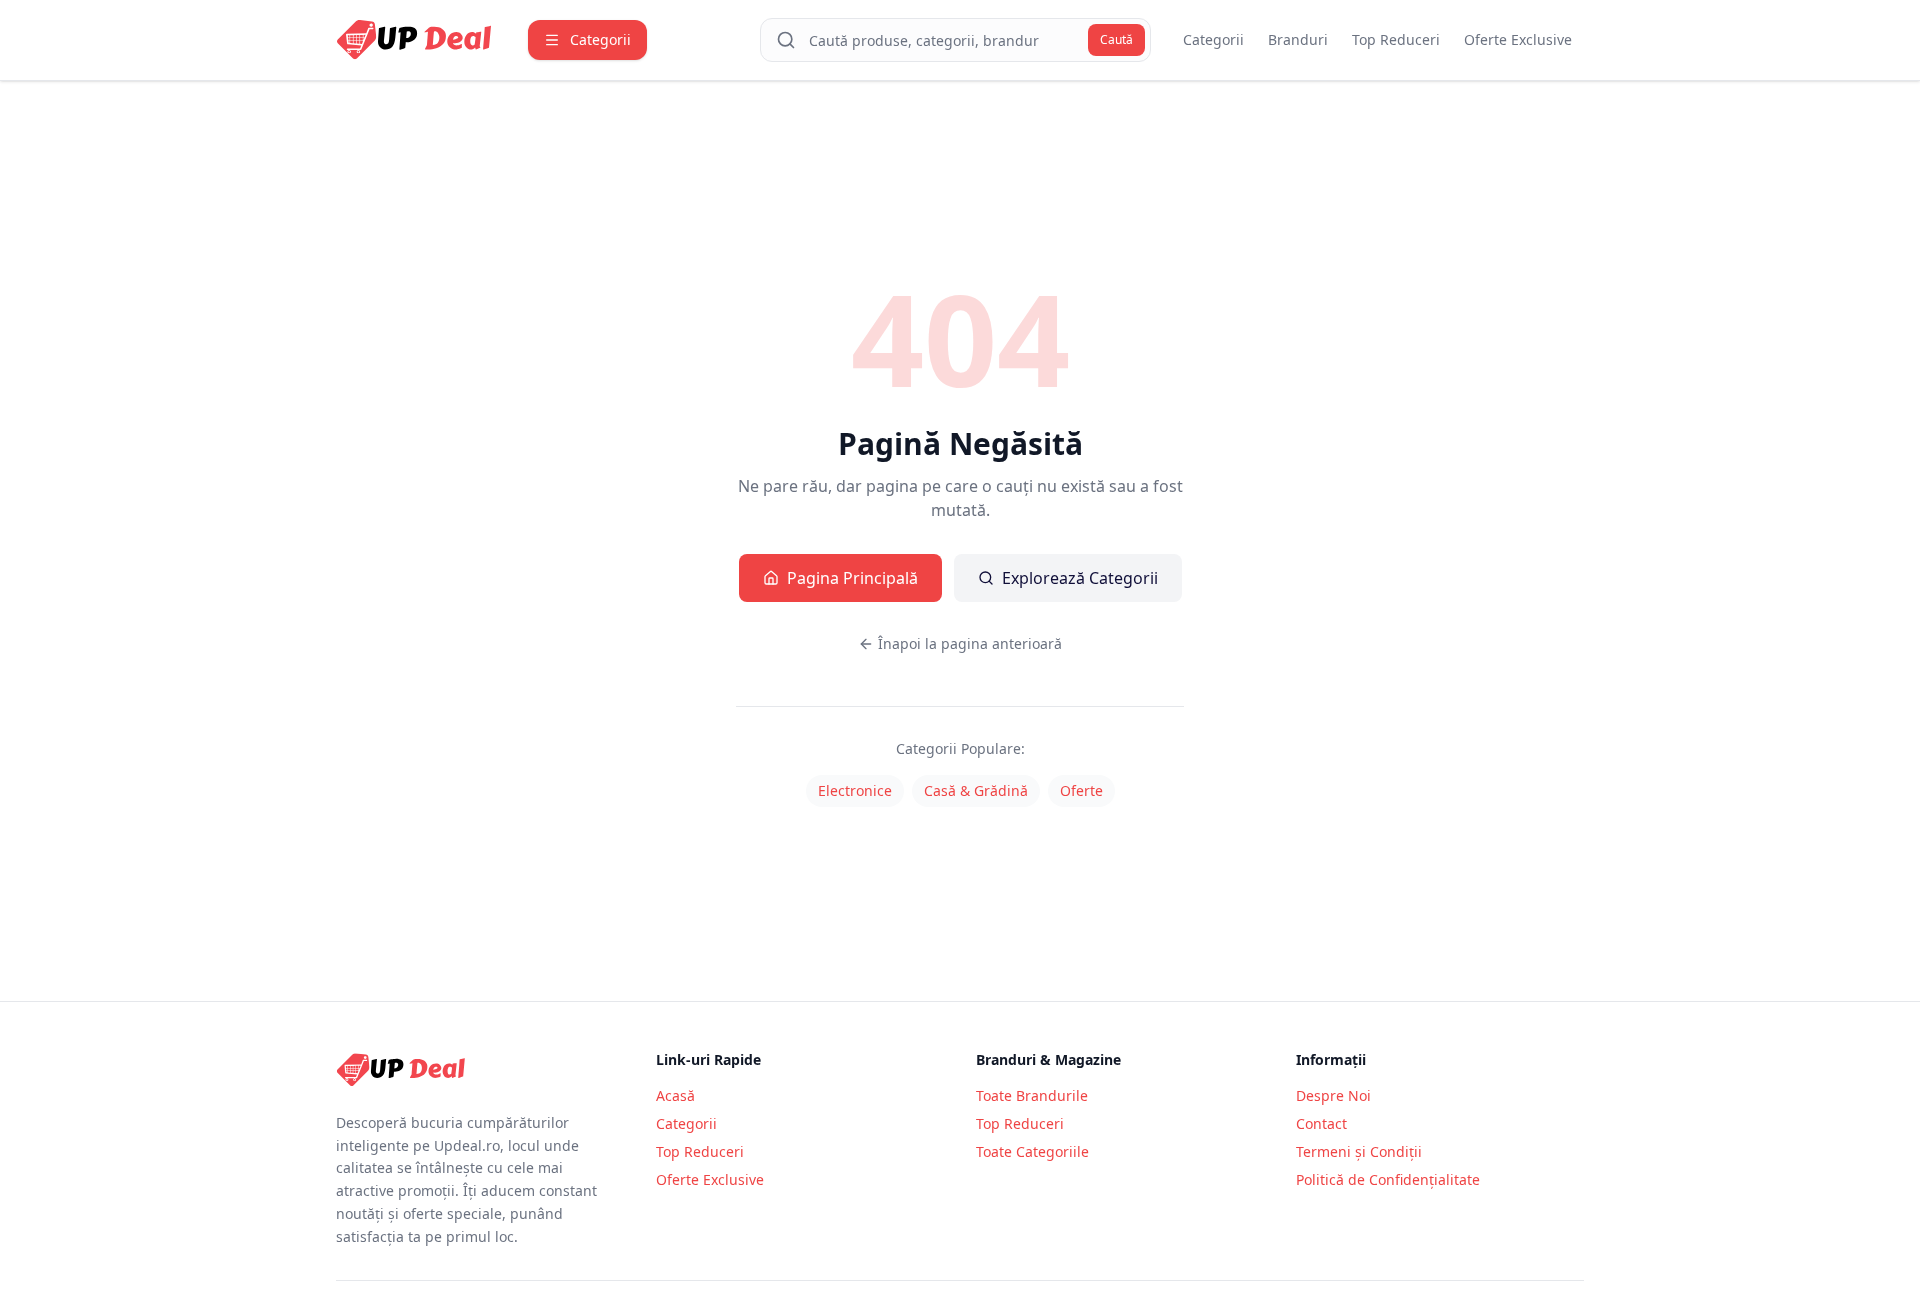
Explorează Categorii (1080, 578)
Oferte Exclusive (1518, 39)
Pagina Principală (852, 578)
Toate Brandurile (1032, 1095)
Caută (1116, 39)
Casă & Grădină (976, 790)
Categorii (1213, 39)
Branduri (1298, 39)
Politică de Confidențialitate (1388, 1179)
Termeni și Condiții (1359, 1151)
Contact (1321, 1123)
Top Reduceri (1396, 39)
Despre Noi (1333, 1095)
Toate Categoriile (1032, 1151)
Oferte (1081, 790)
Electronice (855, 790)
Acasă (675, 1095)
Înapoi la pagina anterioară (970, 643)
